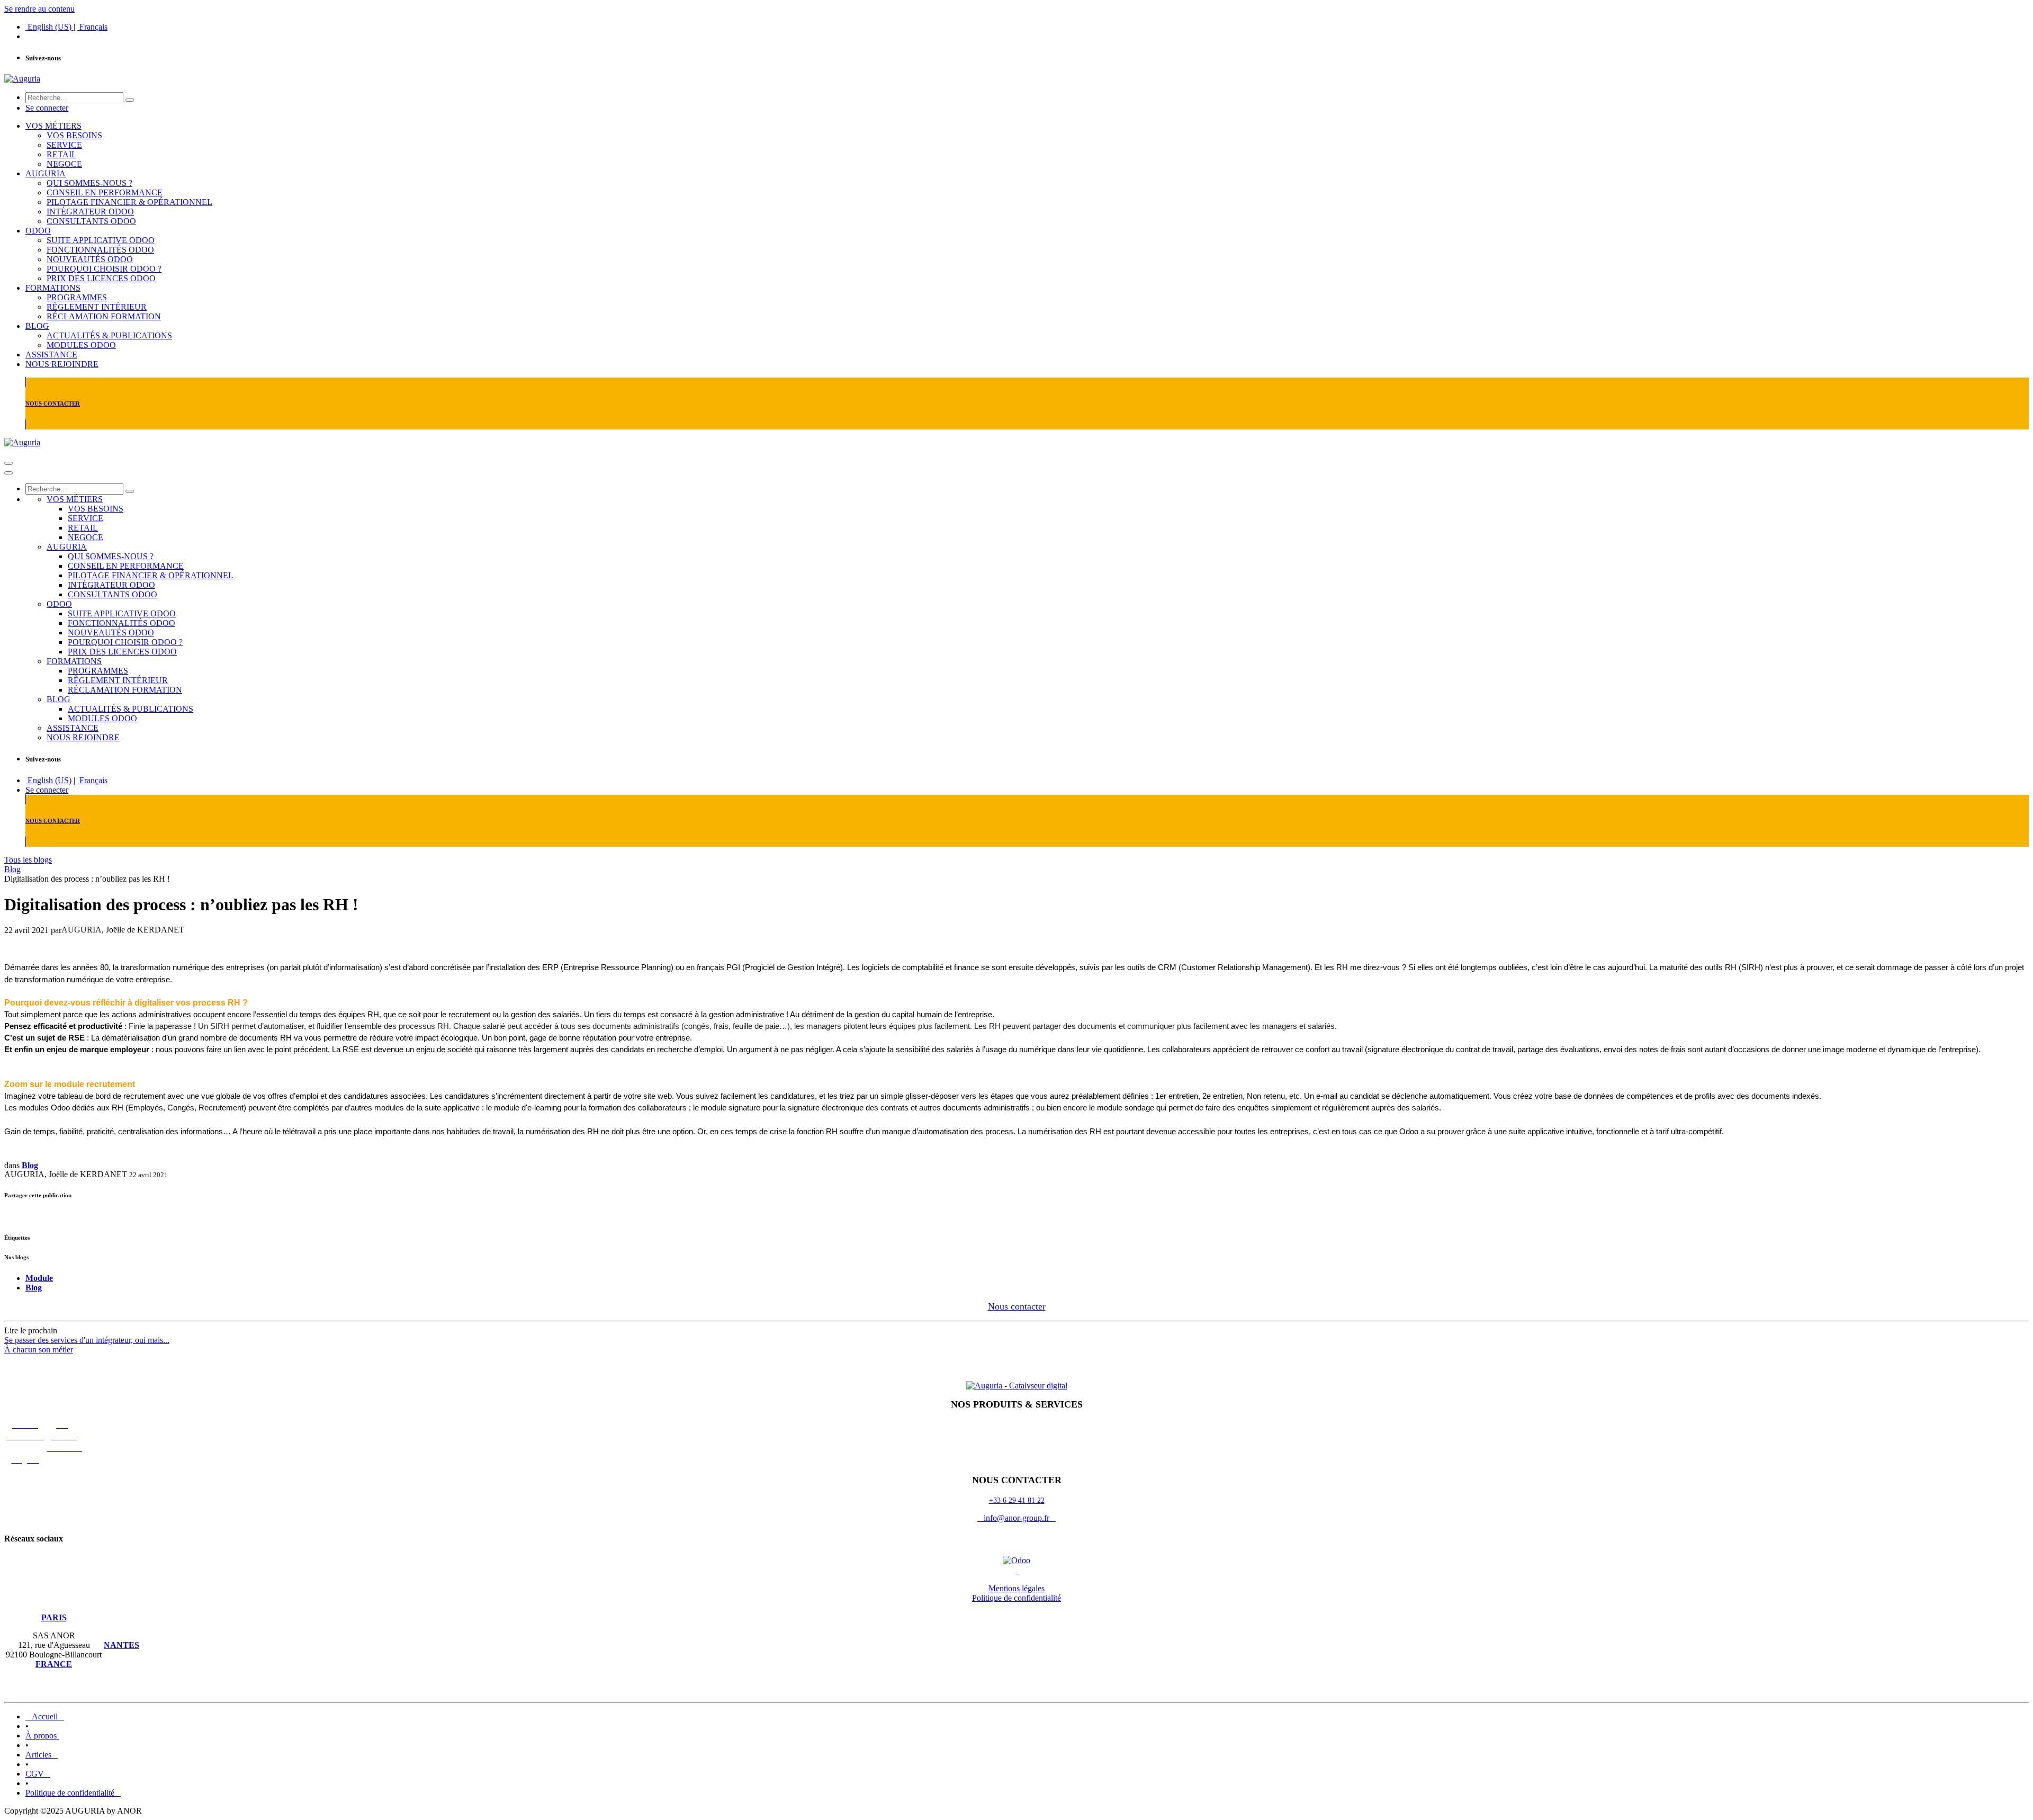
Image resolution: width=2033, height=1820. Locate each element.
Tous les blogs (28, 860)
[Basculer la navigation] (8, 463)
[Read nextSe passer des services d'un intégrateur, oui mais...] (1016, 1368)
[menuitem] (50, 27)
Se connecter (47, 108)
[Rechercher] (130, 100)
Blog (12, 869)
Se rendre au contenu (39, 9)
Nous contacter (1017, 1306)
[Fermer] (8, 473)
